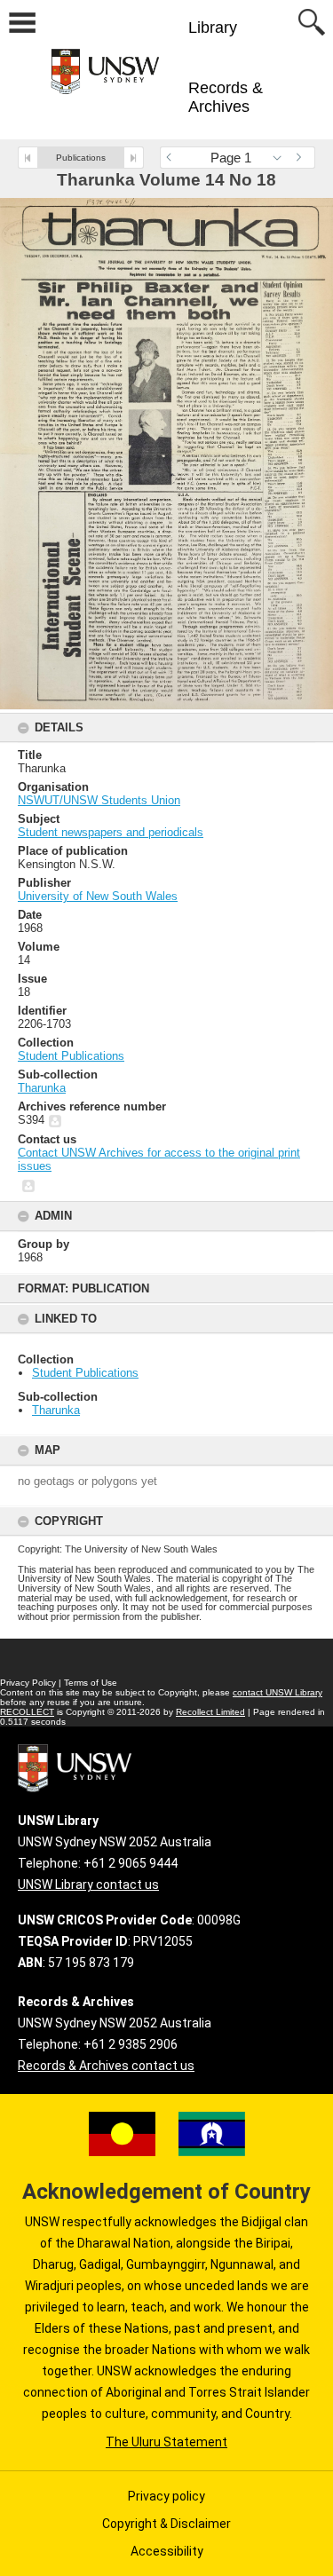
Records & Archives (226, 97)
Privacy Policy (28, 1683)
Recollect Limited (210, 1712)
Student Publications (85, 1373)
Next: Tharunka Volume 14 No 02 (134, 158)
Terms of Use (91, 1683)
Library (213, 28)
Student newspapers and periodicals (111, 832)
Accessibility (167, 2551)
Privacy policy (166, 2496)
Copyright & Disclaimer (166, 2524)
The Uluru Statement (166, 2442)
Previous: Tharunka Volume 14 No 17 (28, 158)
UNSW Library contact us (88, 1885)
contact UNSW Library (277, 1692)
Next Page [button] (302, 158)
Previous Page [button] (173, 158)
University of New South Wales (98, 896)
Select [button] (282, 158)
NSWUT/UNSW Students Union (99, 800)
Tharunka (56, 1410)
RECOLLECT (27, 1712)
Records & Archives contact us (106, 2066)
